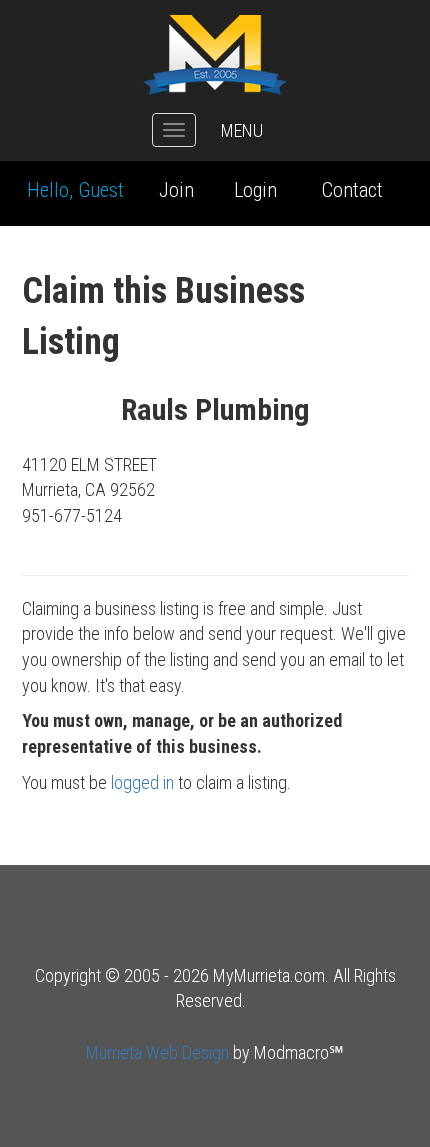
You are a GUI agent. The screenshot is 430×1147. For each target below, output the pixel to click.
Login (255, 190)
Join (176, 190)
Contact (352, 190)
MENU (242, 130)
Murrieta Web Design (157, 1052)
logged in (142, 782)
